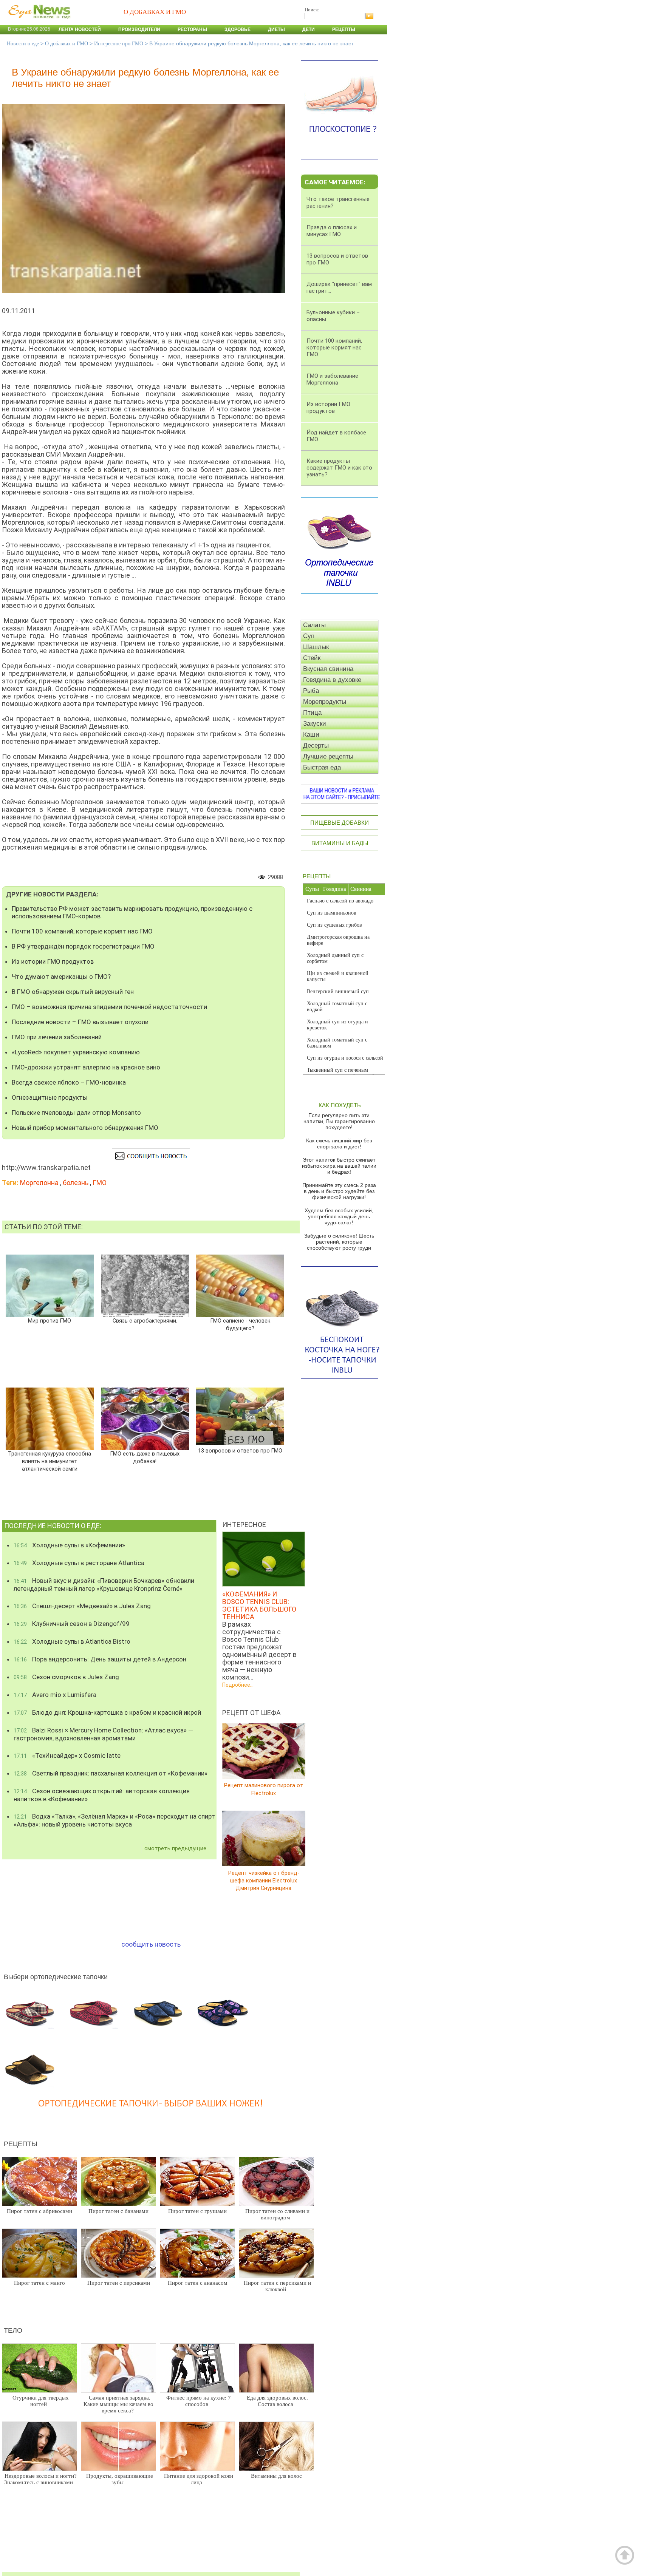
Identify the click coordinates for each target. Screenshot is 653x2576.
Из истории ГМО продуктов (53, 961)
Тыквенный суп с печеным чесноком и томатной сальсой (341, 1073)
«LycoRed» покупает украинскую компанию (76, 1052)
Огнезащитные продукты (50, 1097)
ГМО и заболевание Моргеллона (332, 379)
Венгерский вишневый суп (338, 991)
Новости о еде (23, 44)
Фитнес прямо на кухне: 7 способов (199, 2401)
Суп (309, 636)
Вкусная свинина (328, 669)
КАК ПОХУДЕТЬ (340, 1105)
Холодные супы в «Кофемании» (69, 1545)
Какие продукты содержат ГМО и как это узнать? (339, 468)
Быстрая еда (322, 767)
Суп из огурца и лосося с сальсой (345, 1058)
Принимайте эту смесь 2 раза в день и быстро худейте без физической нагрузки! (339, 1191)
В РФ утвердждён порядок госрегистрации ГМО (83, 946)
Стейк (312, 658)
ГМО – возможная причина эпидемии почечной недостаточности (109, 1007)
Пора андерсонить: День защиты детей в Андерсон (100, 1659)
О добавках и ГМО (67, 44)
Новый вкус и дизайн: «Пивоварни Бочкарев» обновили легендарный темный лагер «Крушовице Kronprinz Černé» (104, 1585)
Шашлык (316, 647)
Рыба (311, 691)
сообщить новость (151, 1944)
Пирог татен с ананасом (198, 2283)
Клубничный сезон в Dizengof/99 (72, 1624)
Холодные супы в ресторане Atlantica (79, 1563)
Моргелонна (39, 1183)
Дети (309, 29)
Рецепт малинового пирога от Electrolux (264, 1789)
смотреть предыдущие (175, 1848)
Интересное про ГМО (119, 44)
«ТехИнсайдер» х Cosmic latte (67, 1755)
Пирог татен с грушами (197, 2211)
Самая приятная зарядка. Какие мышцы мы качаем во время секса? (118, 2404)
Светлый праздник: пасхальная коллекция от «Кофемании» (111, 1773)
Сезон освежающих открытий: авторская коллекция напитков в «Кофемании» (102, 1795)
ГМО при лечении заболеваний (57, 1037)
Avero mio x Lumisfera (55, 1695)
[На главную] (38, 22)
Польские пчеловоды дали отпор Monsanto (76, 1113)
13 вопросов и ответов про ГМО (240, 1451)
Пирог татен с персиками (119, 2283)
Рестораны (192, 29)
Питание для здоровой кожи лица (199, 2479)
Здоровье (238, 29)
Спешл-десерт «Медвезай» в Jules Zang (82, 1606)
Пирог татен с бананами (118, 2211)
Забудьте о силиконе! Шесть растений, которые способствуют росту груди (339, 1242)
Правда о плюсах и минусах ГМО (332, 231)
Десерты (316, 746)
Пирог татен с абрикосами (39, 2211)
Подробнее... (238, 1685)
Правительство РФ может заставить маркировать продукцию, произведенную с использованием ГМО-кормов (132, 912)
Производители (139, 29)
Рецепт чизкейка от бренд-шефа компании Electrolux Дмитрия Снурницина (264, 1880)
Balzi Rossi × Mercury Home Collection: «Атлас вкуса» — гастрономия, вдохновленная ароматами (103, 1734)
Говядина (335, 889)
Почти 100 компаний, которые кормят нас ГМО (82, 931)
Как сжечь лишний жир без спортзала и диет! (339, 1144)
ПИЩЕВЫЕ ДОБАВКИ (340, 823)
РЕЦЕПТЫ (317, 876)
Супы (312, 889)
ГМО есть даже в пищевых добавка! (145, 1458)
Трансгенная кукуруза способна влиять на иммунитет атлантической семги (50, 1461)
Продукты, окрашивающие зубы (120, 2479)
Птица (312, 713)
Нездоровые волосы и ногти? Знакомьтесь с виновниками (40, 2479)
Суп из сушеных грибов (334, 925)
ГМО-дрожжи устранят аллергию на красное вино (86, 1067)
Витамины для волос (276, 2476)
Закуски (315, 724)
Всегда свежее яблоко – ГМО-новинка (69, 1082)
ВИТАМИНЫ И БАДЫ (340, 843)
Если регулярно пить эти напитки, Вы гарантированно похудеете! (339, 1121)
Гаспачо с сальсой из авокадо (340, 901)
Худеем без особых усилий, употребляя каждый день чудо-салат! (339, 1216)
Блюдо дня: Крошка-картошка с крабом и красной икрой (107, 1712)
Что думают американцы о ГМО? (61, 977)
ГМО (100, 1183)
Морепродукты (325, 702)
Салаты (314, 625)
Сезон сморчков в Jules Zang (66, 1677)
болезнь (76, 1183)
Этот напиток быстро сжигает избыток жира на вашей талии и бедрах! (339, 1166)
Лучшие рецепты (328, 756)
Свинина (361, 889)
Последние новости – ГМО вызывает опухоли (80, 1022)
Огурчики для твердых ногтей (41, 2401)
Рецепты (344, 29)
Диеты (276, 29)
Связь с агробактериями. (145, 1321)
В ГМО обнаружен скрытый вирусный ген (73, 992)
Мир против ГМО (50, 1321)
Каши (311, 735)
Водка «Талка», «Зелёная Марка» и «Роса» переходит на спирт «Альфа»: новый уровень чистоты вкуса (114, 1820)
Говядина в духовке (332, 680)
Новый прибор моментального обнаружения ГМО (85, 1128)
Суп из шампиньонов (332, 913)
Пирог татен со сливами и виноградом (277, 2214)
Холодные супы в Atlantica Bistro (72, 1641)
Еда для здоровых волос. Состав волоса (277, 2401)
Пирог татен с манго (39, 2283)
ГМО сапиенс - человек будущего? (240, 1325)
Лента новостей (80, 29)
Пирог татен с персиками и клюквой (277, 2286)
